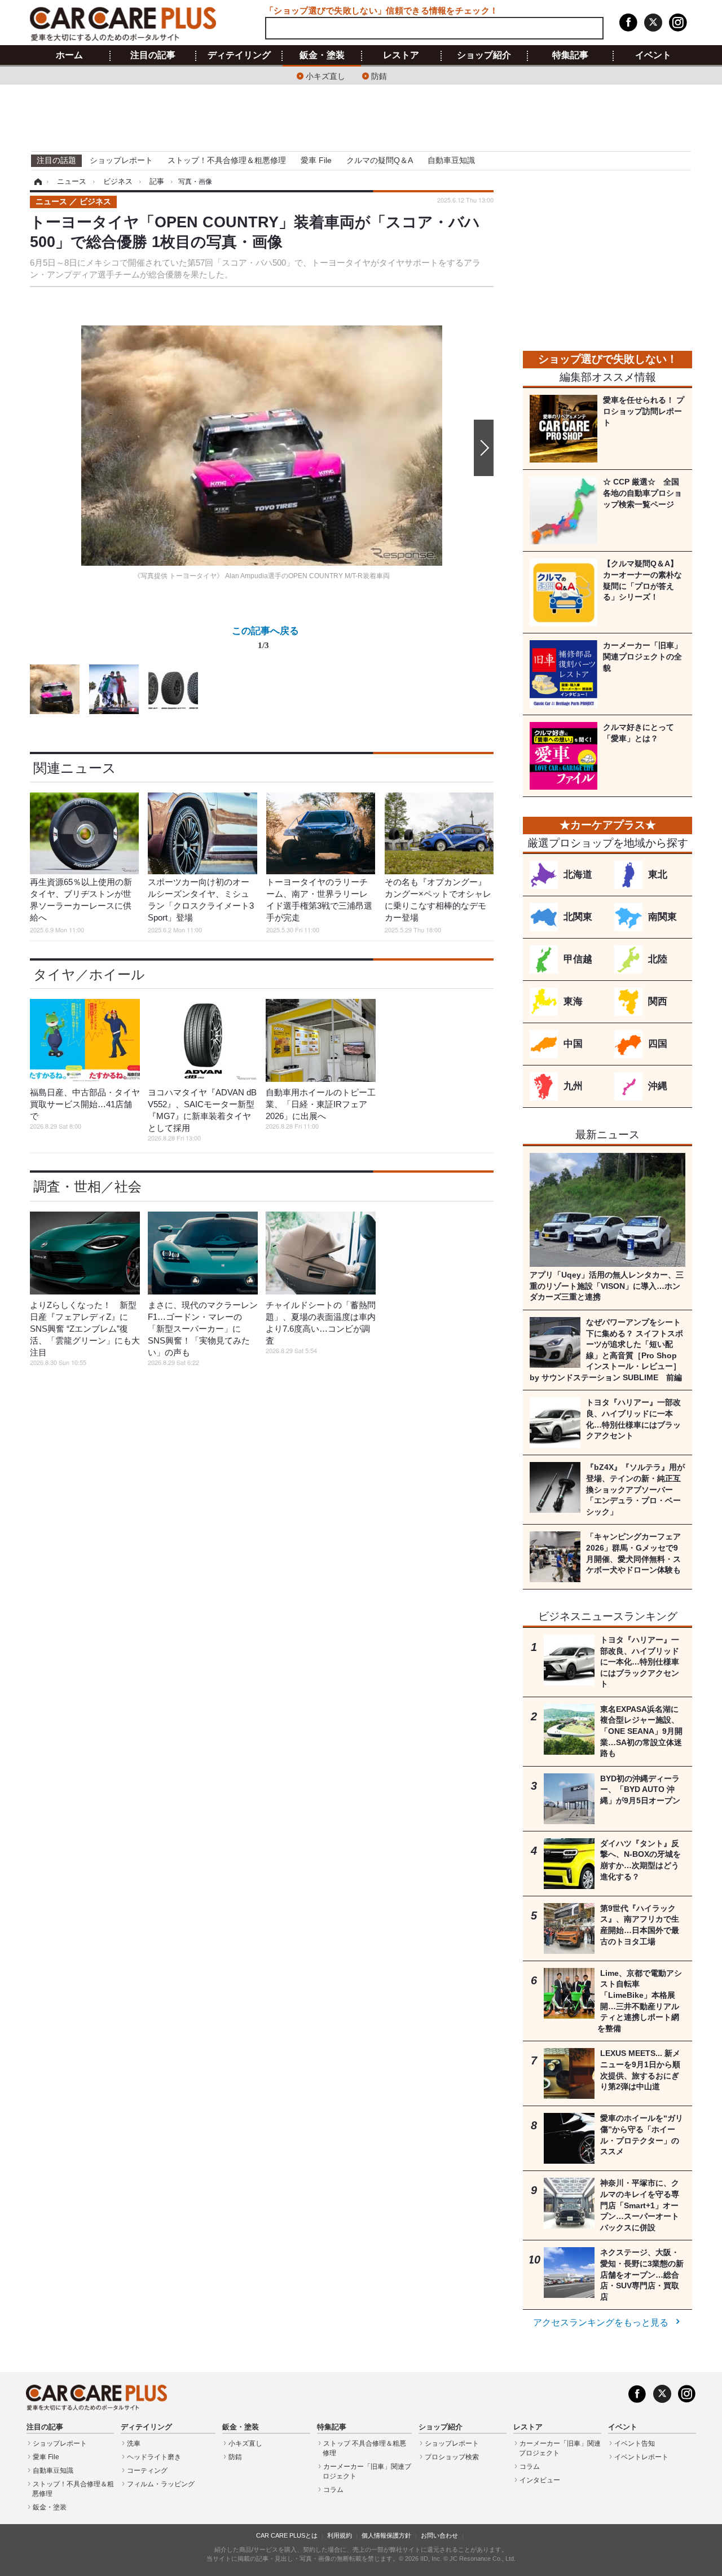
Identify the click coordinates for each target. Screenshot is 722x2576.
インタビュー (540, 2480)
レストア (401, 55)
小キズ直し (325, 75)
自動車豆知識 (451, 160)
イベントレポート (641, 2457)
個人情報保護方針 (386, 2535)
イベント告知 (635, 2443)
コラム (333, 2490)
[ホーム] (36, 182)
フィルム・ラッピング (161, 2484)
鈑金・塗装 (322, 55)
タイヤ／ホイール (89, 974)
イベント (653, 55)
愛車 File (316, 160)
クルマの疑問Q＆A (380, 160)
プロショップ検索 (452, 2457)
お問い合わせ (439, 2535)
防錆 (379, 75)
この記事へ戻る (265, 637)
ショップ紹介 (484, 55)
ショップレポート (121, 160)
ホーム (69, 55)
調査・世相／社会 (87, 1186)
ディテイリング (239, 55)
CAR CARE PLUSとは (287, 2535)
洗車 (134, 2443)
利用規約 (340, 2535)
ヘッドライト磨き (154, 2457)
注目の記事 (153, 55)
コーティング (147, 2471)
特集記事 (570, 55)
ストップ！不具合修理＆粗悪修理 (227, 160)
